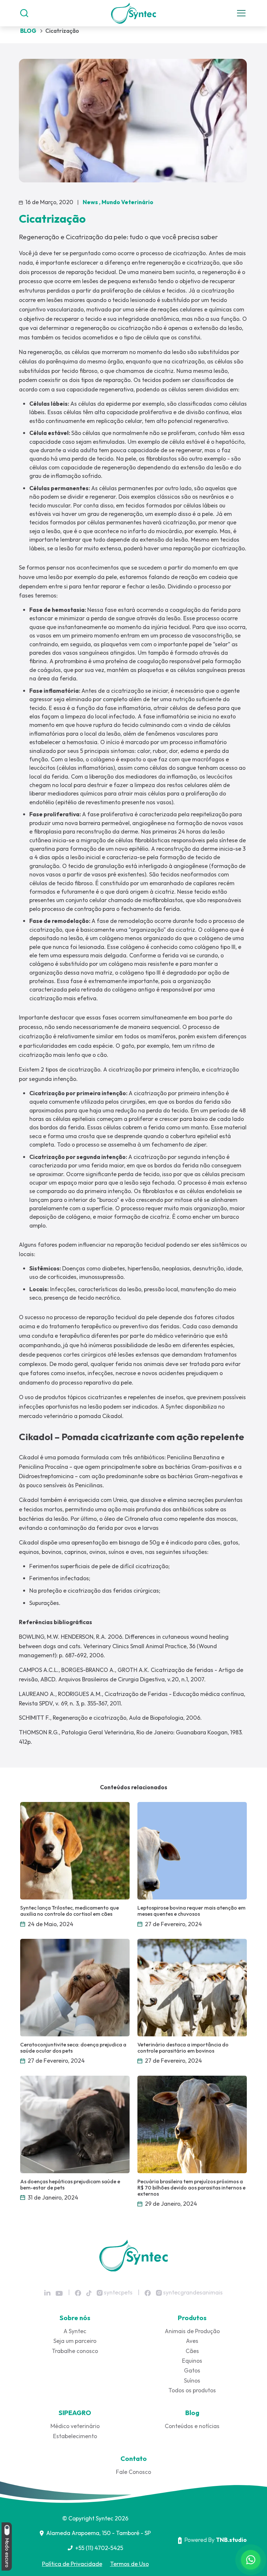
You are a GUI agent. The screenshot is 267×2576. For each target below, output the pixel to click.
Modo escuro (7, 2552)
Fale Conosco (133, 2472)
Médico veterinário (75, 2426)
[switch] (7, 2530)
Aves (192, 2341)
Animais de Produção (192, 2331)
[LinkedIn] (47, 2293)
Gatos (192, 2370)
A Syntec (75, 2331)
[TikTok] (89, 2293)
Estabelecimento (75, 2436)
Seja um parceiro (75, 2341)
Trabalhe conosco (75, 2351)
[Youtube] (59, 2293)
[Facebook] (78, 2293)
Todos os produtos (192, 2390)
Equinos (192, 2361)
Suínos (192, 2380)
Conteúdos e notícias (192, 2426)
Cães (192, 2351)
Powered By (216, 2540)
